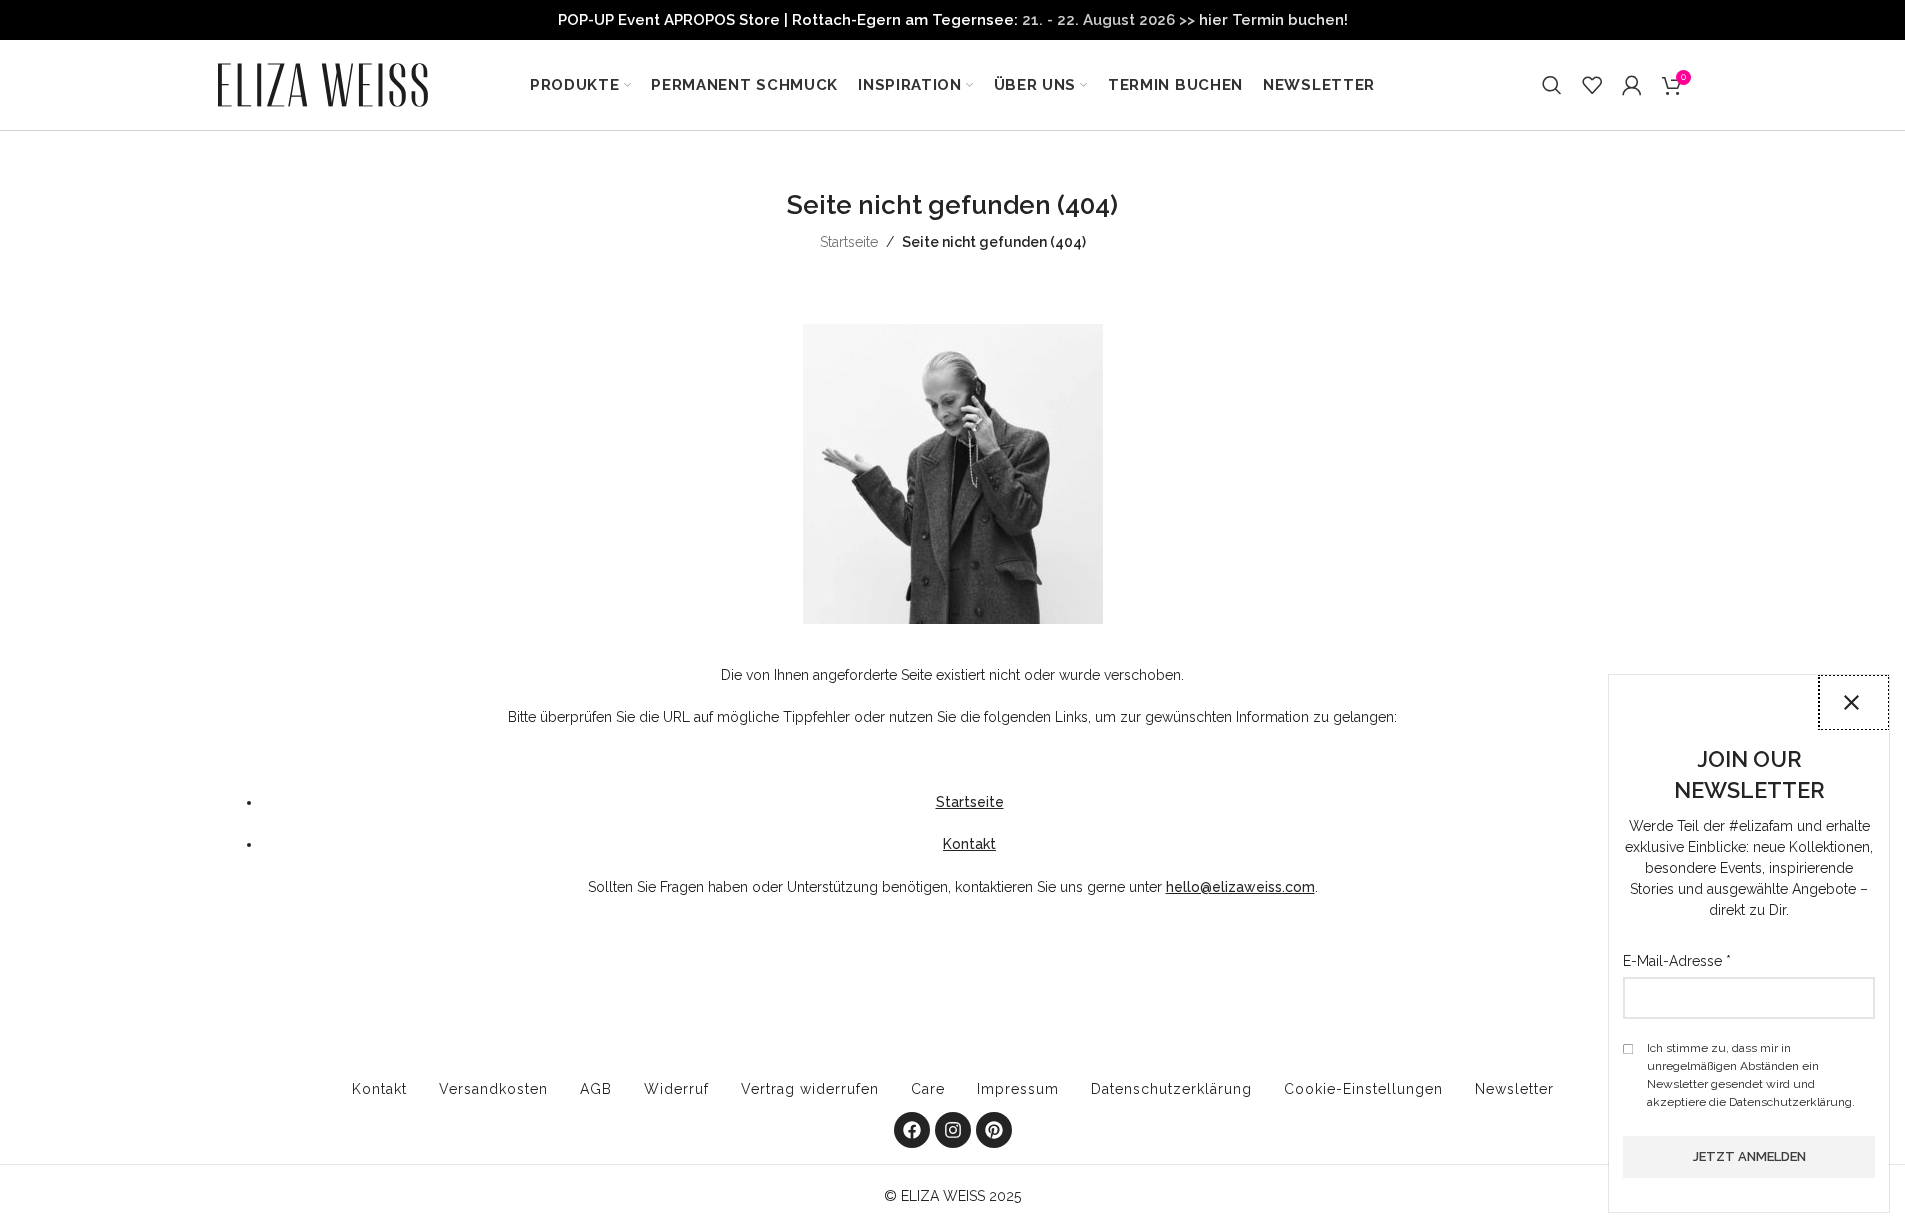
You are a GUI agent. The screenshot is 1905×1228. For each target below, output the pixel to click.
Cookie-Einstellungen (1363, 1089)
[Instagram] (953, 1130)
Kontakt (969, 844)
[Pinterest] (994, 1130)
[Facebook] (912, 1130)
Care (928, 1089)
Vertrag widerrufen (810, 1089)
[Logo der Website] (323, 84)
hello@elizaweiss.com (1240, 887)
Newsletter (1514, 1089)
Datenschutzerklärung (1171, 1089)
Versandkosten (493, 1089)
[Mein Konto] (1632, 85)
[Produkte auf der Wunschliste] (1592, 85)
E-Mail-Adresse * (1677, 961)
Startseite (849, 242)
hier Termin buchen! (1273, 20)
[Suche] (1552, 85)
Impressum (1018, 1089)
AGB (596, 1089)
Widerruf (676, 1089)
